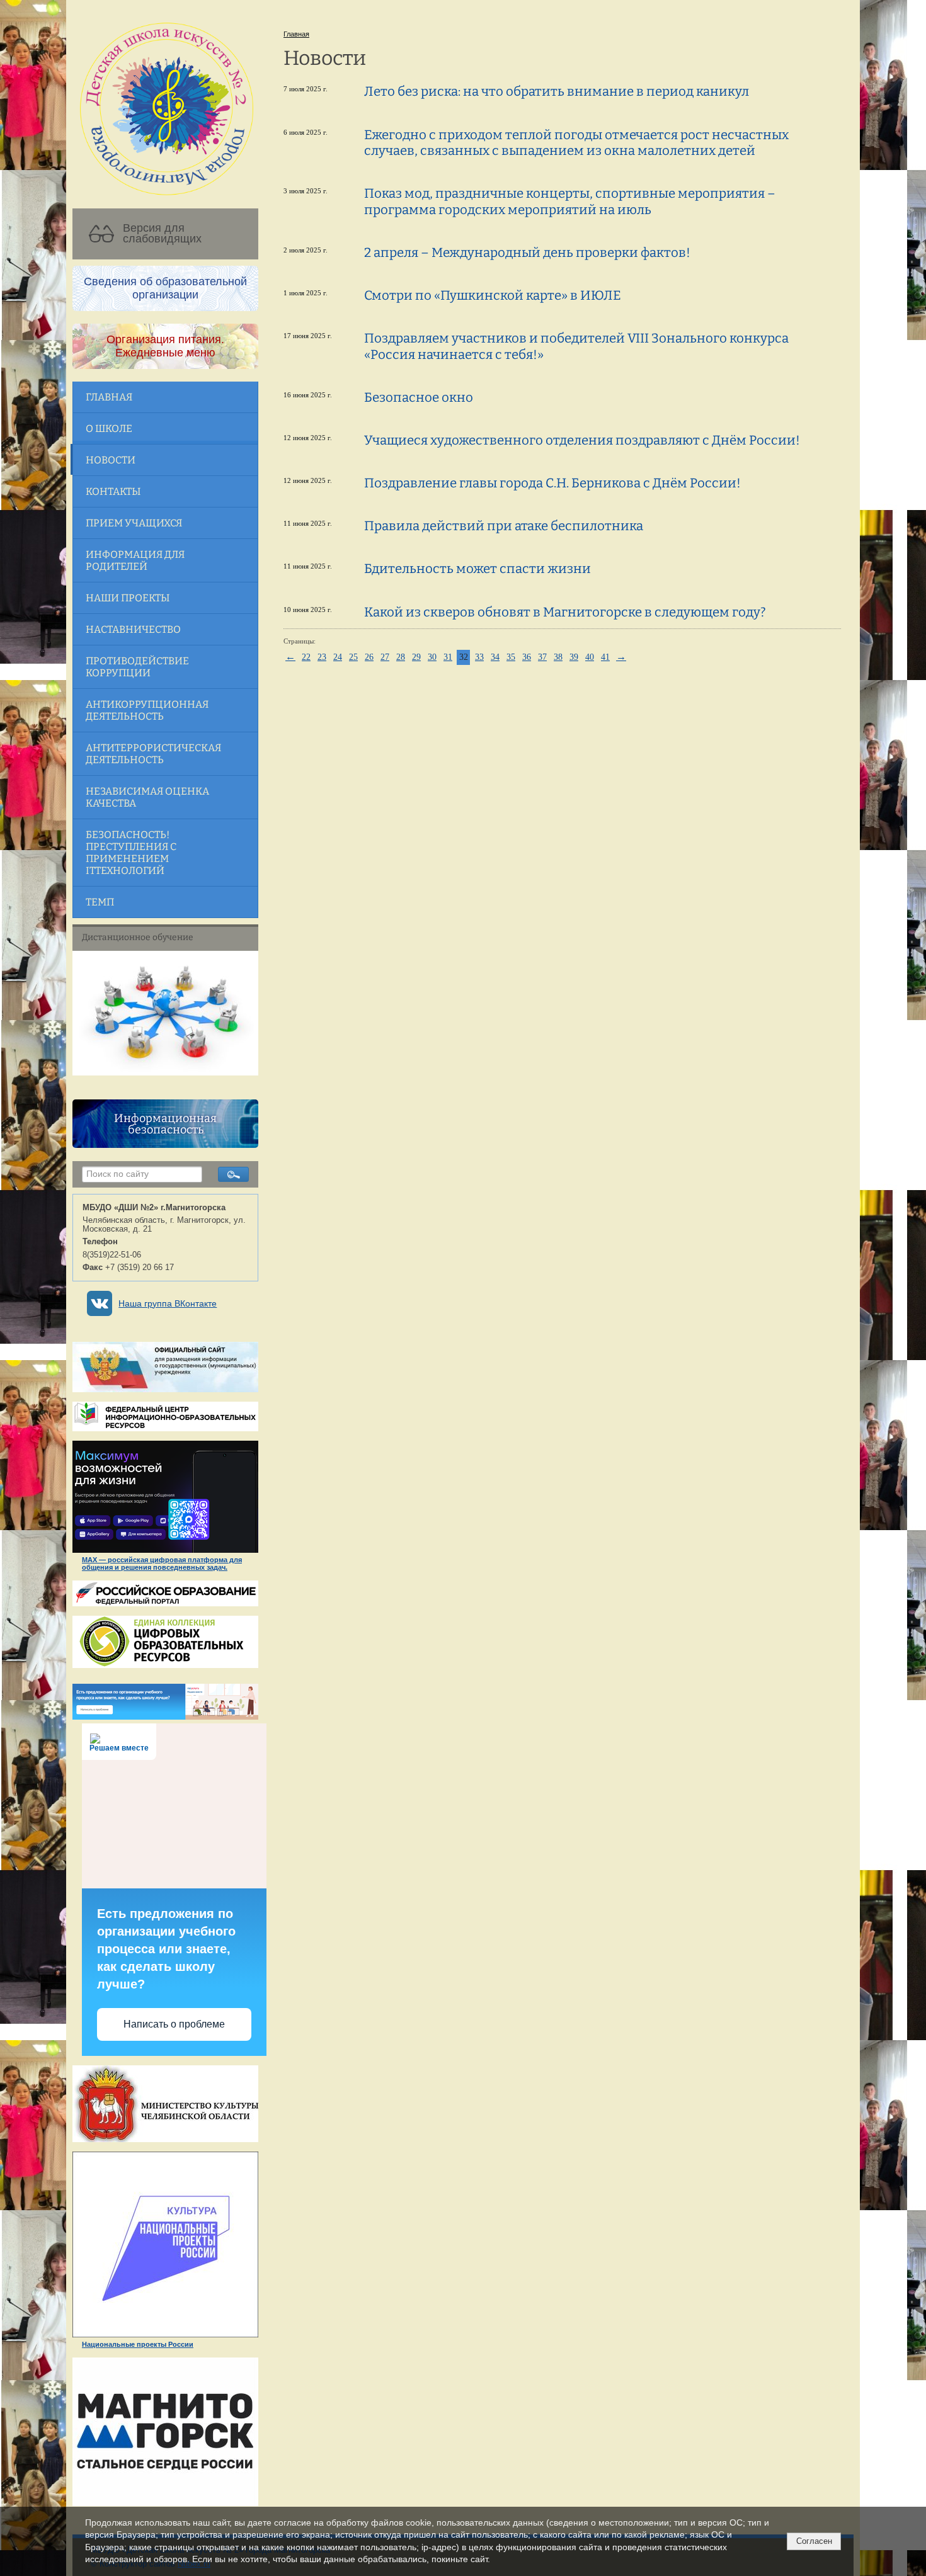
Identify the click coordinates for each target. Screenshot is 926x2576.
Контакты (113, 491)
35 (511, 657)
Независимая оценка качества (147, 797)
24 (338, 657)
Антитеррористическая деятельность (153, 754)
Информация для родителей (135, 560)
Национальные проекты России (138, 2344)
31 (448, 657)
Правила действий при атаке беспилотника (504, 526)
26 (369, 657)
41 (605, 657)
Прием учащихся (134, 523)
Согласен (814, 2541)
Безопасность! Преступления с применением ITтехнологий (131, 853)
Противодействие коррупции (137, 667)
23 (322, 657)
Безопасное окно (419, 397)
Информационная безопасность (165, 1124)
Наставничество (133, 629)
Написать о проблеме (174, 2024)
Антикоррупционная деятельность (147, 710)
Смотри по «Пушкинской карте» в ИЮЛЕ (493, 295)
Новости (111, 460)
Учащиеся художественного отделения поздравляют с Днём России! (582, 440)
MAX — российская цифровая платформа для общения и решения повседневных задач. (162, 1563)
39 (574, 657)
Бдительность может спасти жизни (477, 569)
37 (542, 657)
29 (416, 657)
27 (385, 657)
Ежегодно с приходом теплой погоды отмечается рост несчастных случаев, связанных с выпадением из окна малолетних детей (576, 143)
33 (479, 657)
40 (590, 657)
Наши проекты (128, 598)
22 (306, 657)
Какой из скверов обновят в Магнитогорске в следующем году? (565, 612)
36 (527, 657)
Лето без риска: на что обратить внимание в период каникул (557, 91)
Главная (109, 397)
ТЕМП (100, 902)
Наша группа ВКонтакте (168, 1304)
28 (401, 657)
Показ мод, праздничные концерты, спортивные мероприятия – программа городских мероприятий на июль (570, 201)
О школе (109, 428)
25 (353, 657)
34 (495, 657)
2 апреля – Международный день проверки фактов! (527, 252)
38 (558, 657)
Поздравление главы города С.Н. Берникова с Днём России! (552, 483)
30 (432, 657)
